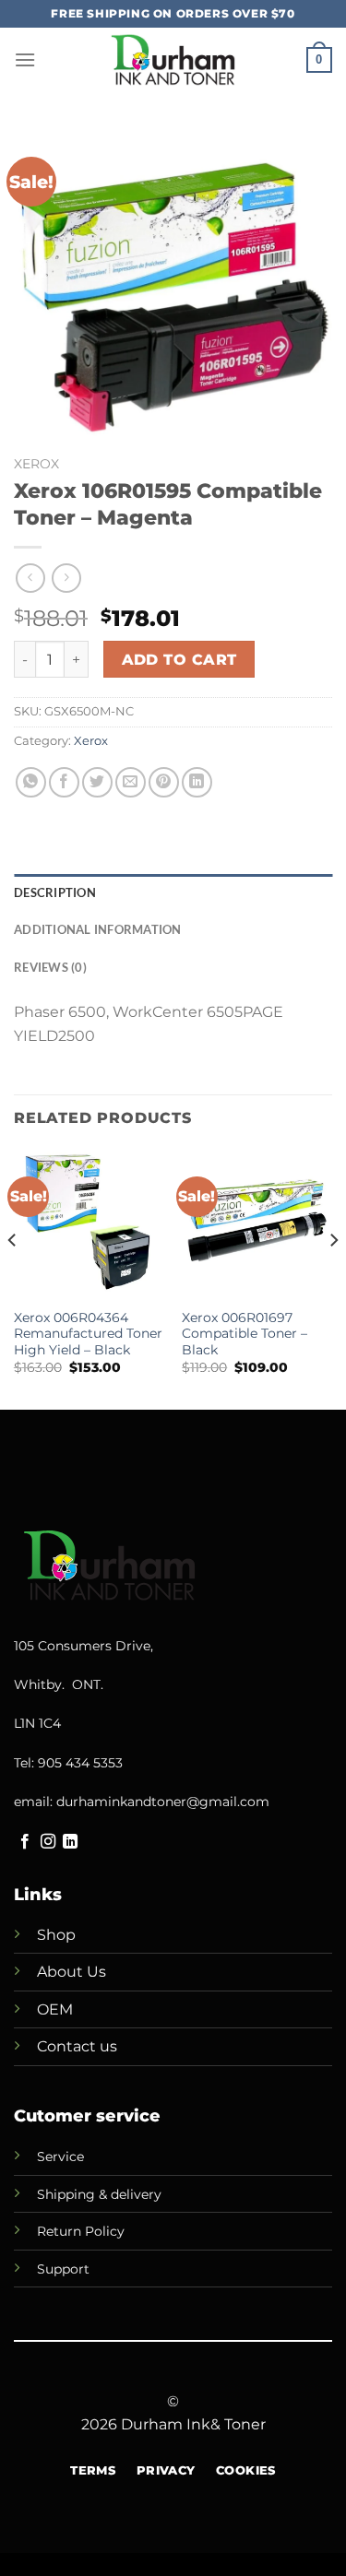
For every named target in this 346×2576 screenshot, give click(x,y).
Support (63, 2269)
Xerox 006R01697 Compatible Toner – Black (245, 1334)
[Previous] (13, 1278)
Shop (56, 1935)
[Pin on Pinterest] (164, 782)
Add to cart (179, 660)
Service (60, 2157)
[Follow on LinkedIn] (70, 1842)
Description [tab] (55, 892)
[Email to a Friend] (131, 782)
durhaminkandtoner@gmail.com (163, 1802)
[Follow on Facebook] (25, 1842)
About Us (72, 1972)
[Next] (333, 1278)
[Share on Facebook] (64, 782)
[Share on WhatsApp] (31, 782)
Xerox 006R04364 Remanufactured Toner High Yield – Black (88, 1334)
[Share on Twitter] (97, 782)
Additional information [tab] (98, 929)
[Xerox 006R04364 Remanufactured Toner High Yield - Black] (89, 1224)
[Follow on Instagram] (48, 1842)
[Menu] (25, 59)
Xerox (36, 464)
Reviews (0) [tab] (50, 967)
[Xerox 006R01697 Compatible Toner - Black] (257, 1224)
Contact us (77, 2046)
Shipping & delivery (99, 2194)
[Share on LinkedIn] (197, 782)
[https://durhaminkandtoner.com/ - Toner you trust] (173, 60)
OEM (55, 2009)
